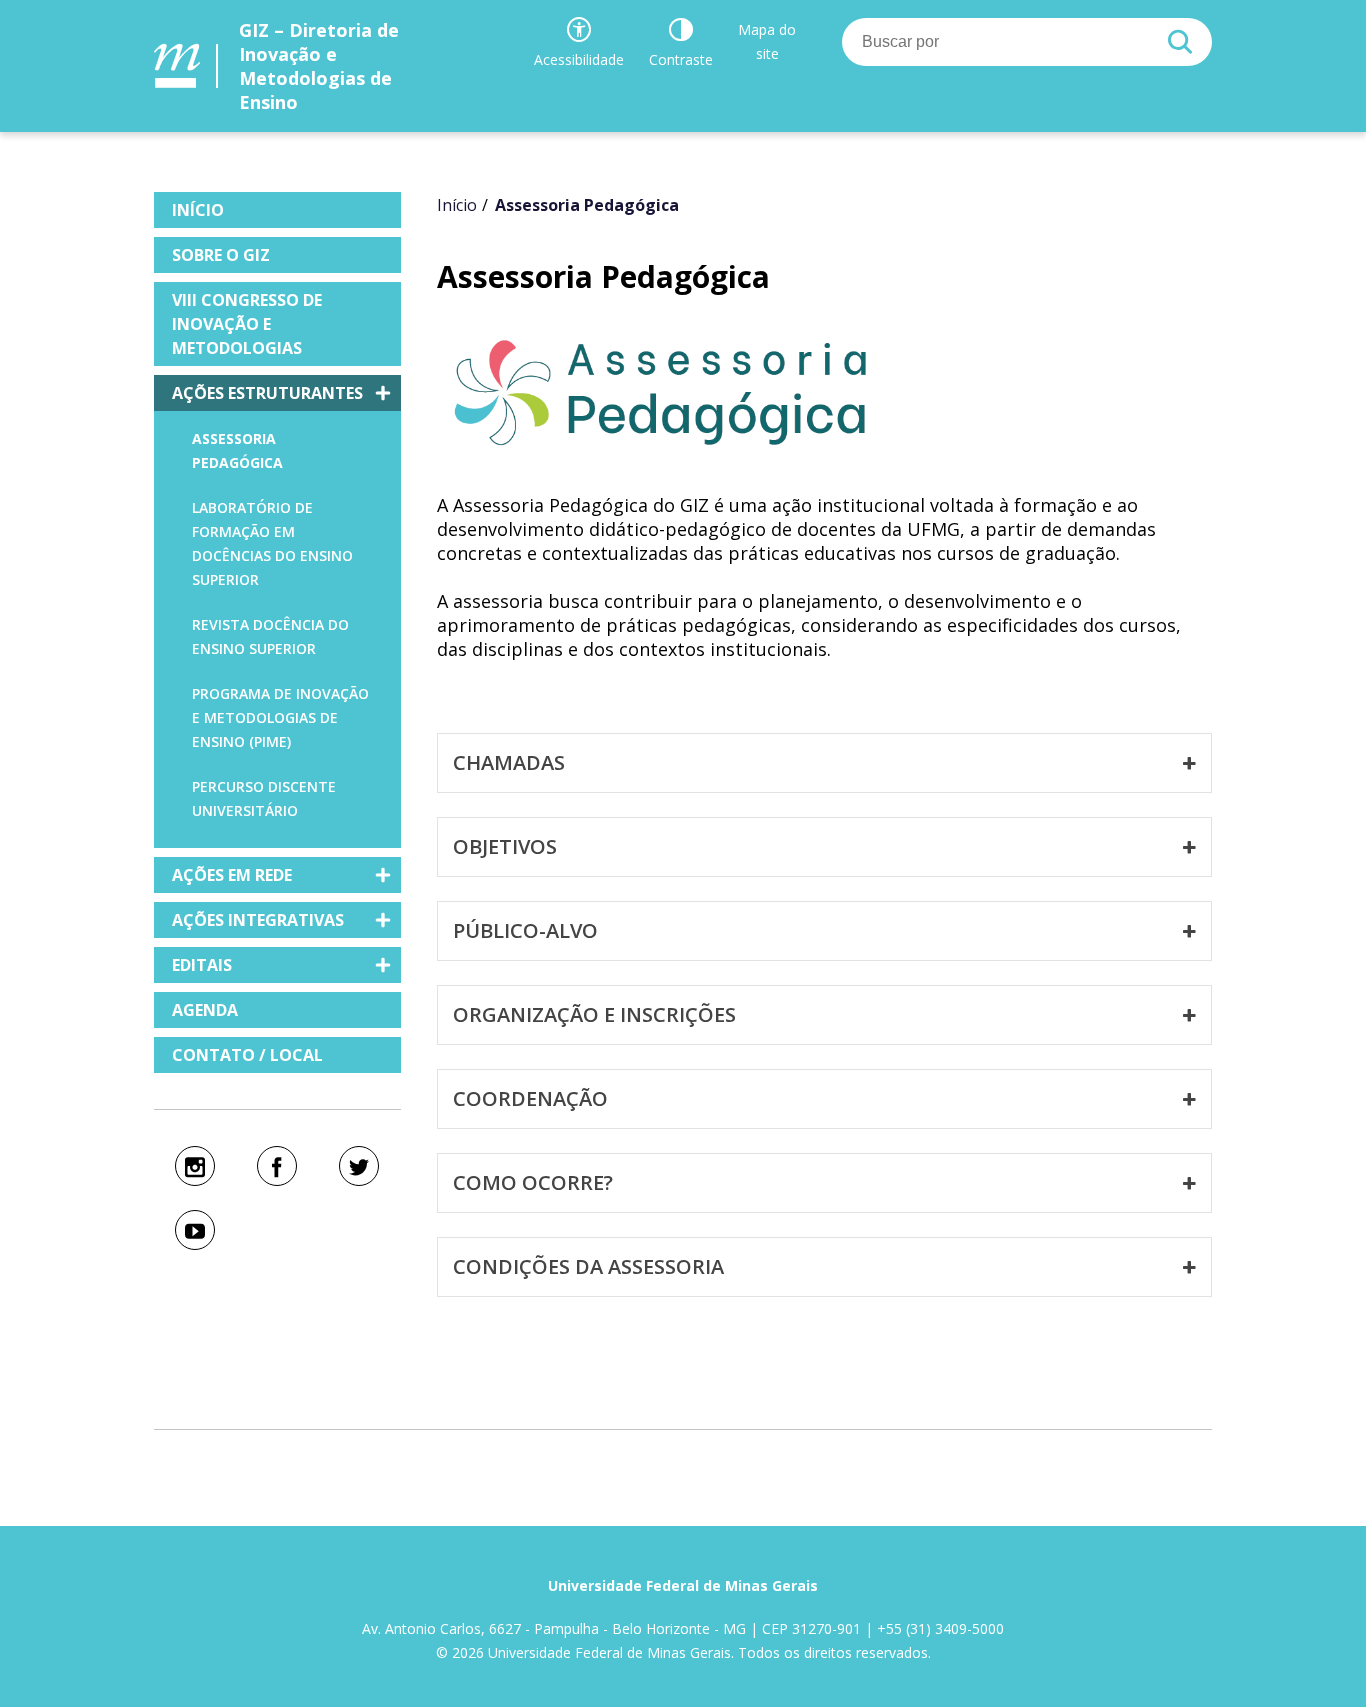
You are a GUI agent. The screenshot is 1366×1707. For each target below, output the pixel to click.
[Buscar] (1180, 42)
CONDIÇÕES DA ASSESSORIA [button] (588, 1266)
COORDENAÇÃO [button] (530, 1098)
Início (457, 205)
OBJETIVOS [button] (505, 846)
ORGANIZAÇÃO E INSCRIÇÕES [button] (594, 1014)
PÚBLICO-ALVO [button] (525, 930)
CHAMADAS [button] (509, 762)
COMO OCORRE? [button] (533, 1182)
